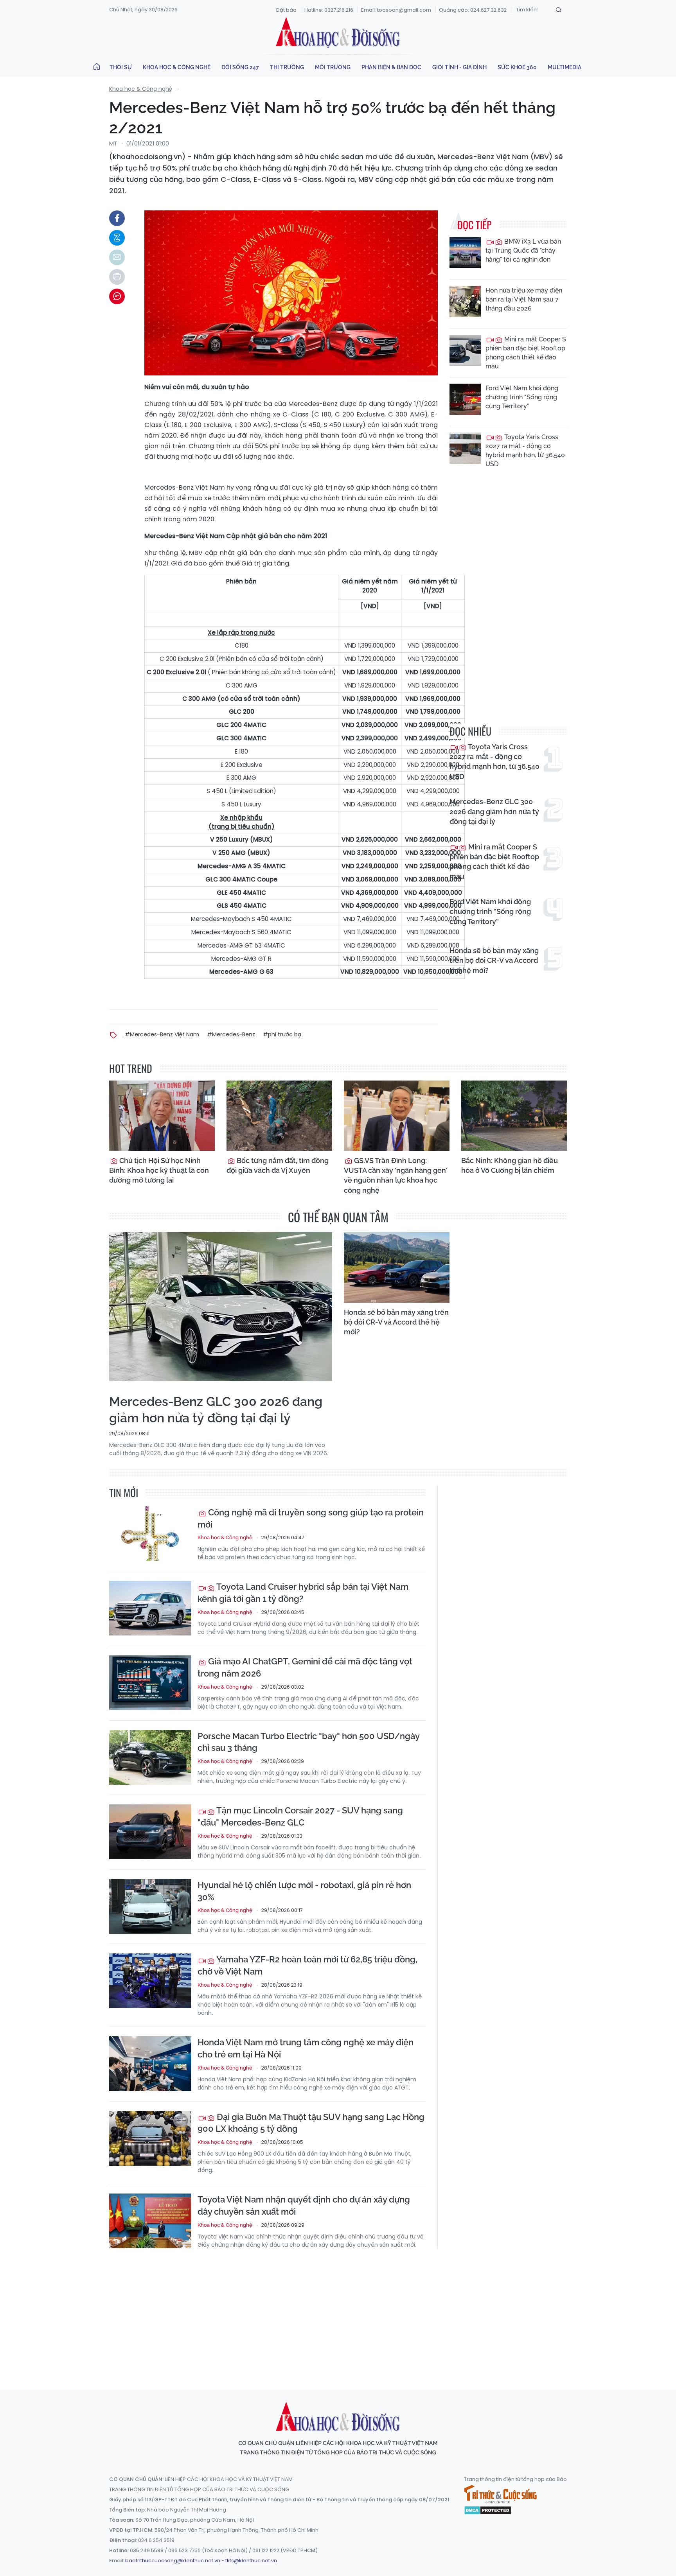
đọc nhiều (470, 731)
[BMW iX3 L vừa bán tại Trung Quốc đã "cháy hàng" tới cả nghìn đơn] (465, 253)
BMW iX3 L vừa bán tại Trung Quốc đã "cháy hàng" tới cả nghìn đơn (523, 250)
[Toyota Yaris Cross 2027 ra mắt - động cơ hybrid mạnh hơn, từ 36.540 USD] (465, 448)
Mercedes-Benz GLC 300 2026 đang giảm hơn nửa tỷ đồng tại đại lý (494, 811)
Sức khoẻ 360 (517, 67)
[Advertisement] (338, 2312)
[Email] (117, 257)
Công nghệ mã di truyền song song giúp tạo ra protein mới (311, 1518)
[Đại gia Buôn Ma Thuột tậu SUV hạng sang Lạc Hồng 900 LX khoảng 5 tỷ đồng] (150, 2138)
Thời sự (121, 67)
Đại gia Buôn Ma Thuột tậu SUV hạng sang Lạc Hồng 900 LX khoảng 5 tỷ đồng (311, 2123)
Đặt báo (286, 10)
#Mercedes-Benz (231, 1034)
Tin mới (124, 1493)
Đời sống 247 (240, 67)
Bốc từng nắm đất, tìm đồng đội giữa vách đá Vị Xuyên (278, 1165)
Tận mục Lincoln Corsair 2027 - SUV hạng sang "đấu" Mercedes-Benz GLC (300, 1816)
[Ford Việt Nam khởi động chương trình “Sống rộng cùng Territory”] (465, 399)
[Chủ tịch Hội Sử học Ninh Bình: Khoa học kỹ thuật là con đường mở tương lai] (162, 1116)
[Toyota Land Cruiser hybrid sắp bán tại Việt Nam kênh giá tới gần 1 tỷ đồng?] (150, 1608)
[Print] (117, 277)
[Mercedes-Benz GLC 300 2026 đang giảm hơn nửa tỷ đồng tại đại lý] (221, 1307)
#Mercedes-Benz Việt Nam (162, 1034)
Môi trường (333, 67)
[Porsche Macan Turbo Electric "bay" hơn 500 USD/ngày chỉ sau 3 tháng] (150, 1757)
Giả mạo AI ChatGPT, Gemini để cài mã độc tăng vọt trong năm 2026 (305, 1667)
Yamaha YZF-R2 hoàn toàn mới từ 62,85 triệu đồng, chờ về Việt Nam (307, 1965)
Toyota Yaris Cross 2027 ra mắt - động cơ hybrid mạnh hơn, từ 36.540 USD (525, 451)
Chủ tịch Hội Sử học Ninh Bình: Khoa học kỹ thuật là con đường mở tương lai (159, 1170)
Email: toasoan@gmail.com (396, 10)
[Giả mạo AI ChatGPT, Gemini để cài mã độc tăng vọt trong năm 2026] (150, 1683)
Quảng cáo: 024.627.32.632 (473, 10)
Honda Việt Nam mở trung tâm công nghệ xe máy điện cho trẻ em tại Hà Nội (306, 2048)
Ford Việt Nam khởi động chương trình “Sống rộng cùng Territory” (522, 397)
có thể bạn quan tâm (338, 1217)
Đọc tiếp (474, 225)
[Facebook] (117, 218)
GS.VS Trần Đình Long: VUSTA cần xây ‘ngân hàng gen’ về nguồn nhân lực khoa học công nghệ (396, 1175)
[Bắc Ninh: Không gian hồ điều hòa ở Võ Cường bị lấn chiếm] (514, 1116)
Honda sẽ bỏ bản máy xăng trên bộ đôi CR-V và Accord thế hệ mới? (494, 960)
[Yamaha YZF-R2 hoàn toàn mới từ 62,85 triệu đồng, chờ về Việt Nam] (150, 1981)
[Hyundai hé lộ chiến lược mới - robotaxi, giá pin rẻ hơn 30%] (150, 1906)
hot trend (131, 1068)
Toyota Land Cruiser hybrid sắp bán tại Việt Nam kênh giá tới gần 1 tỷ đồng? (303, 1593)
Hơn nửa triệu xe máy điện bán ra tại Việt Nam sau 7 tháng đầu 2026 (524, 299)
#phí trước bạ (282, 1034)
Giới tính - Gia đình (459, 67)
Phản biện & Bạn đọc (391, 67)
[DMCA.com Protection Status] (488, 2510)
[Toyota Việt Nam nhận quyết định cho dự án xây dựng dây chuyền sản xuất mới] (150, 2221)
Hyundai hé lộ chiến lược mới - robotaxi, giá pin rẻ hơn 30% (304, 1891)
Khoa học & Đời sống (338, 32)
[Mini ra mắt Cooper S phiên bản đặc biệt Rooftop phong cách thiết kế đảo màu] (465, 350)
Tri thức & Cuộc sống (500, 2494)
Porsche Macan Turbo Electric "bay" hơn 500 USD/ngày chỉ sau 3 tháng (308, 1742)
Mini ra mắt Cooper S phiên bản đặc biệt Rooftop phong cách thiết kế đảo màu (526, 353)
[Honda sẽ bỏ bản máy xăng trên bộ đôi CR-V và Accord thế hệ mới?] (397, 1267)
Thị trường (287, 67)
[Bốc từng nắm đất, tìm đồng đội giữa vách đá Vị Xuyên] (279, 1116)
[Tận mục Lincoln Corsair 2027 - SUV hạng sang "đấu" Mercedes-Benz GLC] (150, 1832)
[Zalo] (117, 238)
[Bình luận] (117, 296)
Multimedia (565, 67)
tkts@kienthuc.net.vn (251, 2561)
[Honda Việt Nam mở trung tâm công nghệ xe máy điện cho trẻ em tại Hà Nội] (150, 2064)
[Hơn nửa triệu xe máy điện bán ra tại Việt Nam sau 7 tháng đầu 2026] (465, 302)
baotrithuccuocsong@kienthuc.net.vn (173, 2561)
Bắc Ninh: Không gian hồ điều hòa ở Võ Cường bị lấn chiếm (510, 1165)
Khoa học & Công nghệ (177, 67)
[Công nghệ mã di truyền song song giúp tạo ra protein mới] (150, 1534)
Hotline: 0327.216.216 (329, 10)
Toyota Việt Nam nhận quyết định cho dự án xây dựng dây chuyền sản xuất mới (304, 2205)
